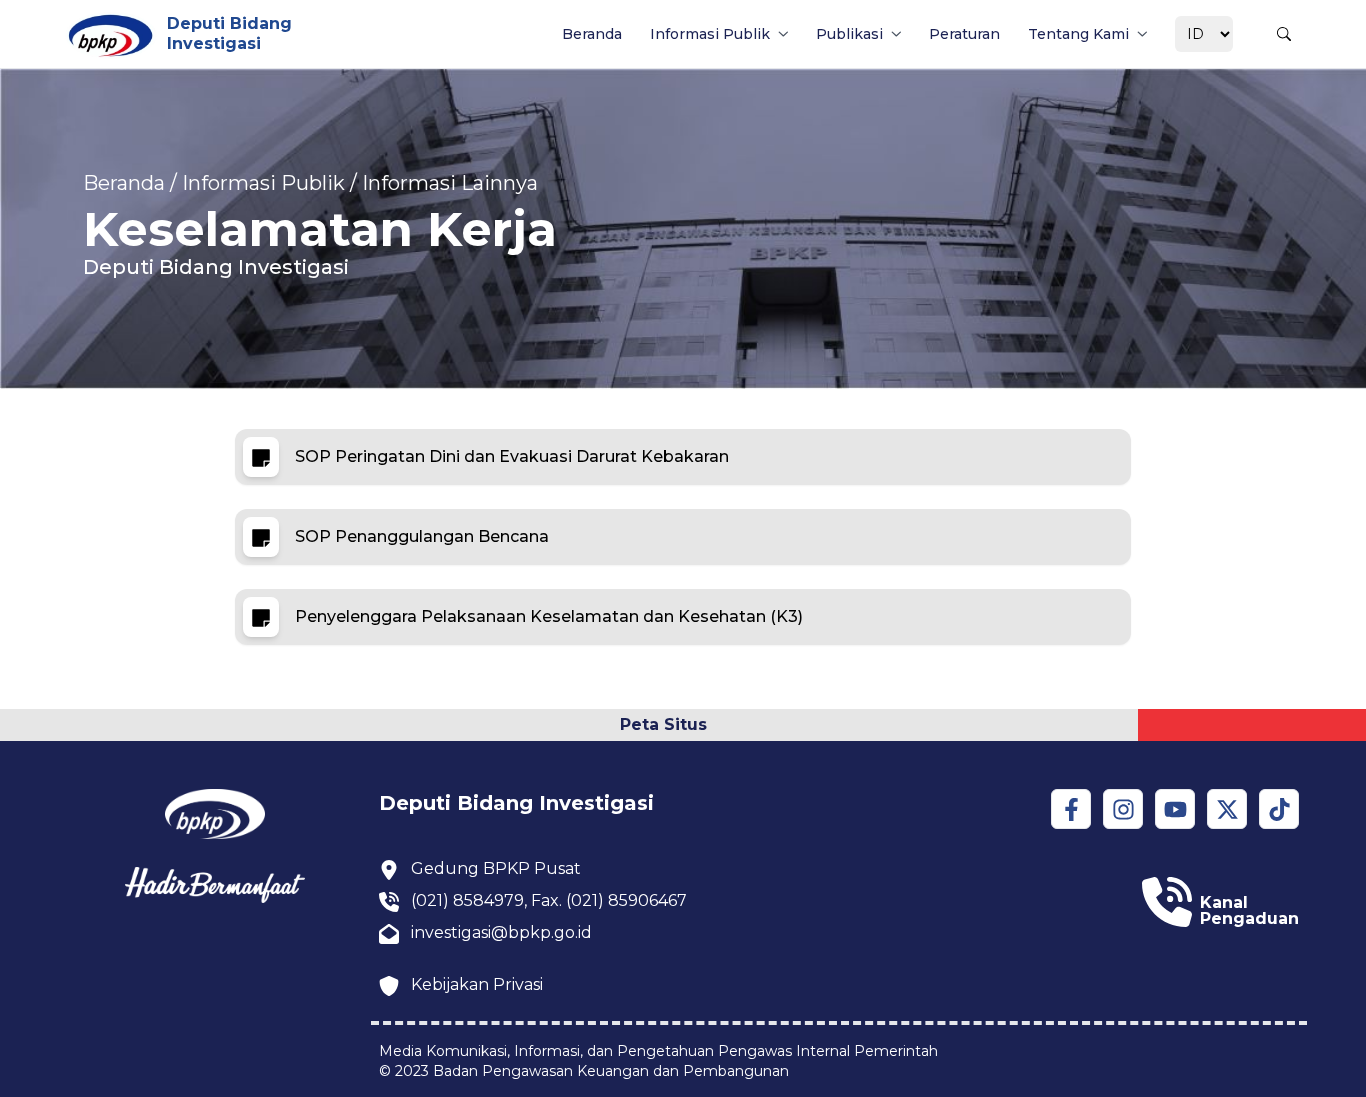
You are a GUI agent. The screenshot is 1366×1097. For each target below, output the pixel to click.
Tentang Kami (1078, 34)
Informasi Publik (710, 34)
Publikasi (849, 34)
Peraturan (964, 34)
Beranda (592, 34)
